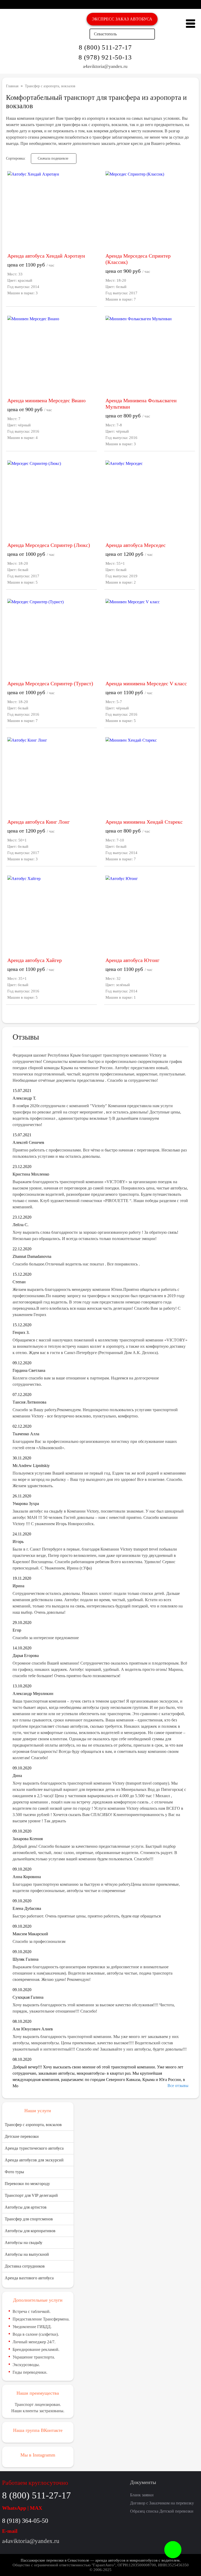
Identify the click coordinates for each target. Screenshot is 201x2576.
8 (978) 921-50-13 (105, 57)
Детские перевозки (22, 2136)
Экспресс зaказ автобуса (122, 19)
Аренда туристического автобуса (34, 2148)
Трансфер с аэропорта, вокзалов (33, 2125)
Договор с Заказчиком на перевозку (162, 2503)
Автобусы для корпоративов (30, 2231)
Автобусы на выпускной (27, 2254)
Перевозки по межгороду (27, 2184)
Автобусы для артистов (26, 2207)
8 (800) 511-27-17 (105, 47)
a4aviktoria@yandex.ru (105, 66)
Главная (12, 86)
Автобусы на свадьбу (24, 2243)
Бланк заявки (142, 2495)
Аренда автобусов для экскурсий (34, 2160)
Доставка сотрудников (25, 2266)
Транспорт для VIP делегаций (31, 2195)
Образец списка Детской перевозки (162, 2511)
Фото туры (14, 2172)
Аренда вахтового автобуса (29, 2278)
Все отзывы (178, 2086)
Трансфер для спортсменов (29, 2219)
